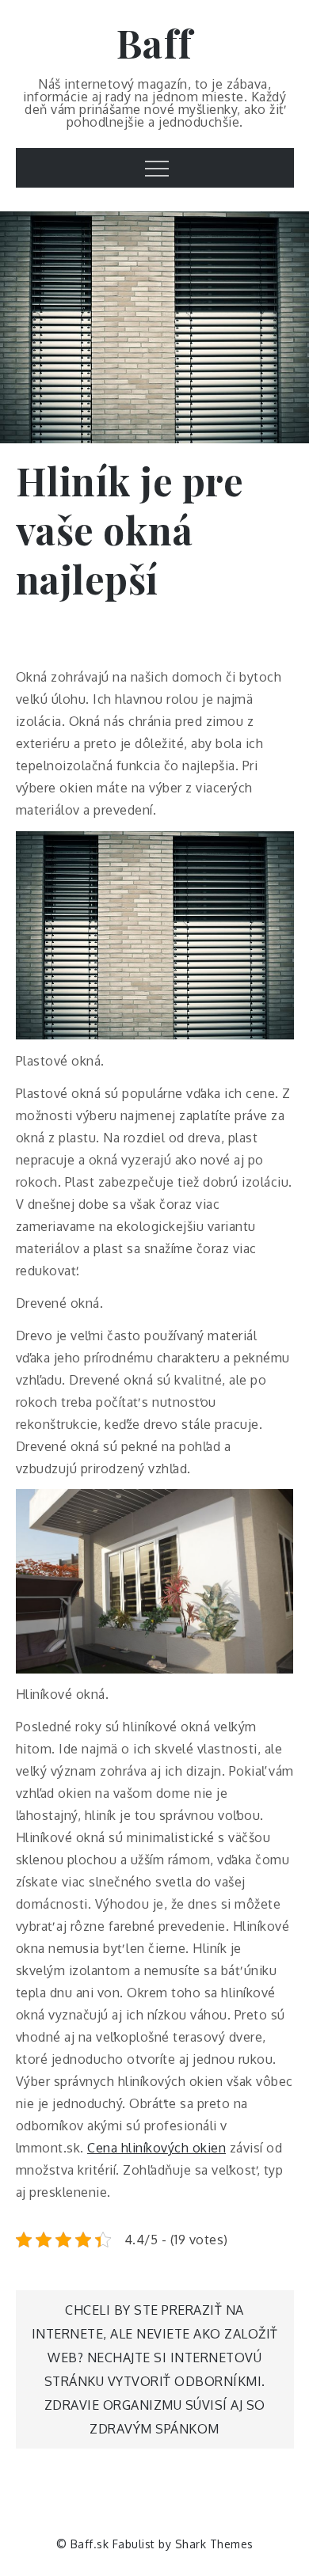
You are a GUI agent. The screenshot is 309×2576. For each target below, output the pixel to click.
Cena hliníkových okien (156, 2148)
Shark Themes (214, 2544)
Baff (155, 43)
